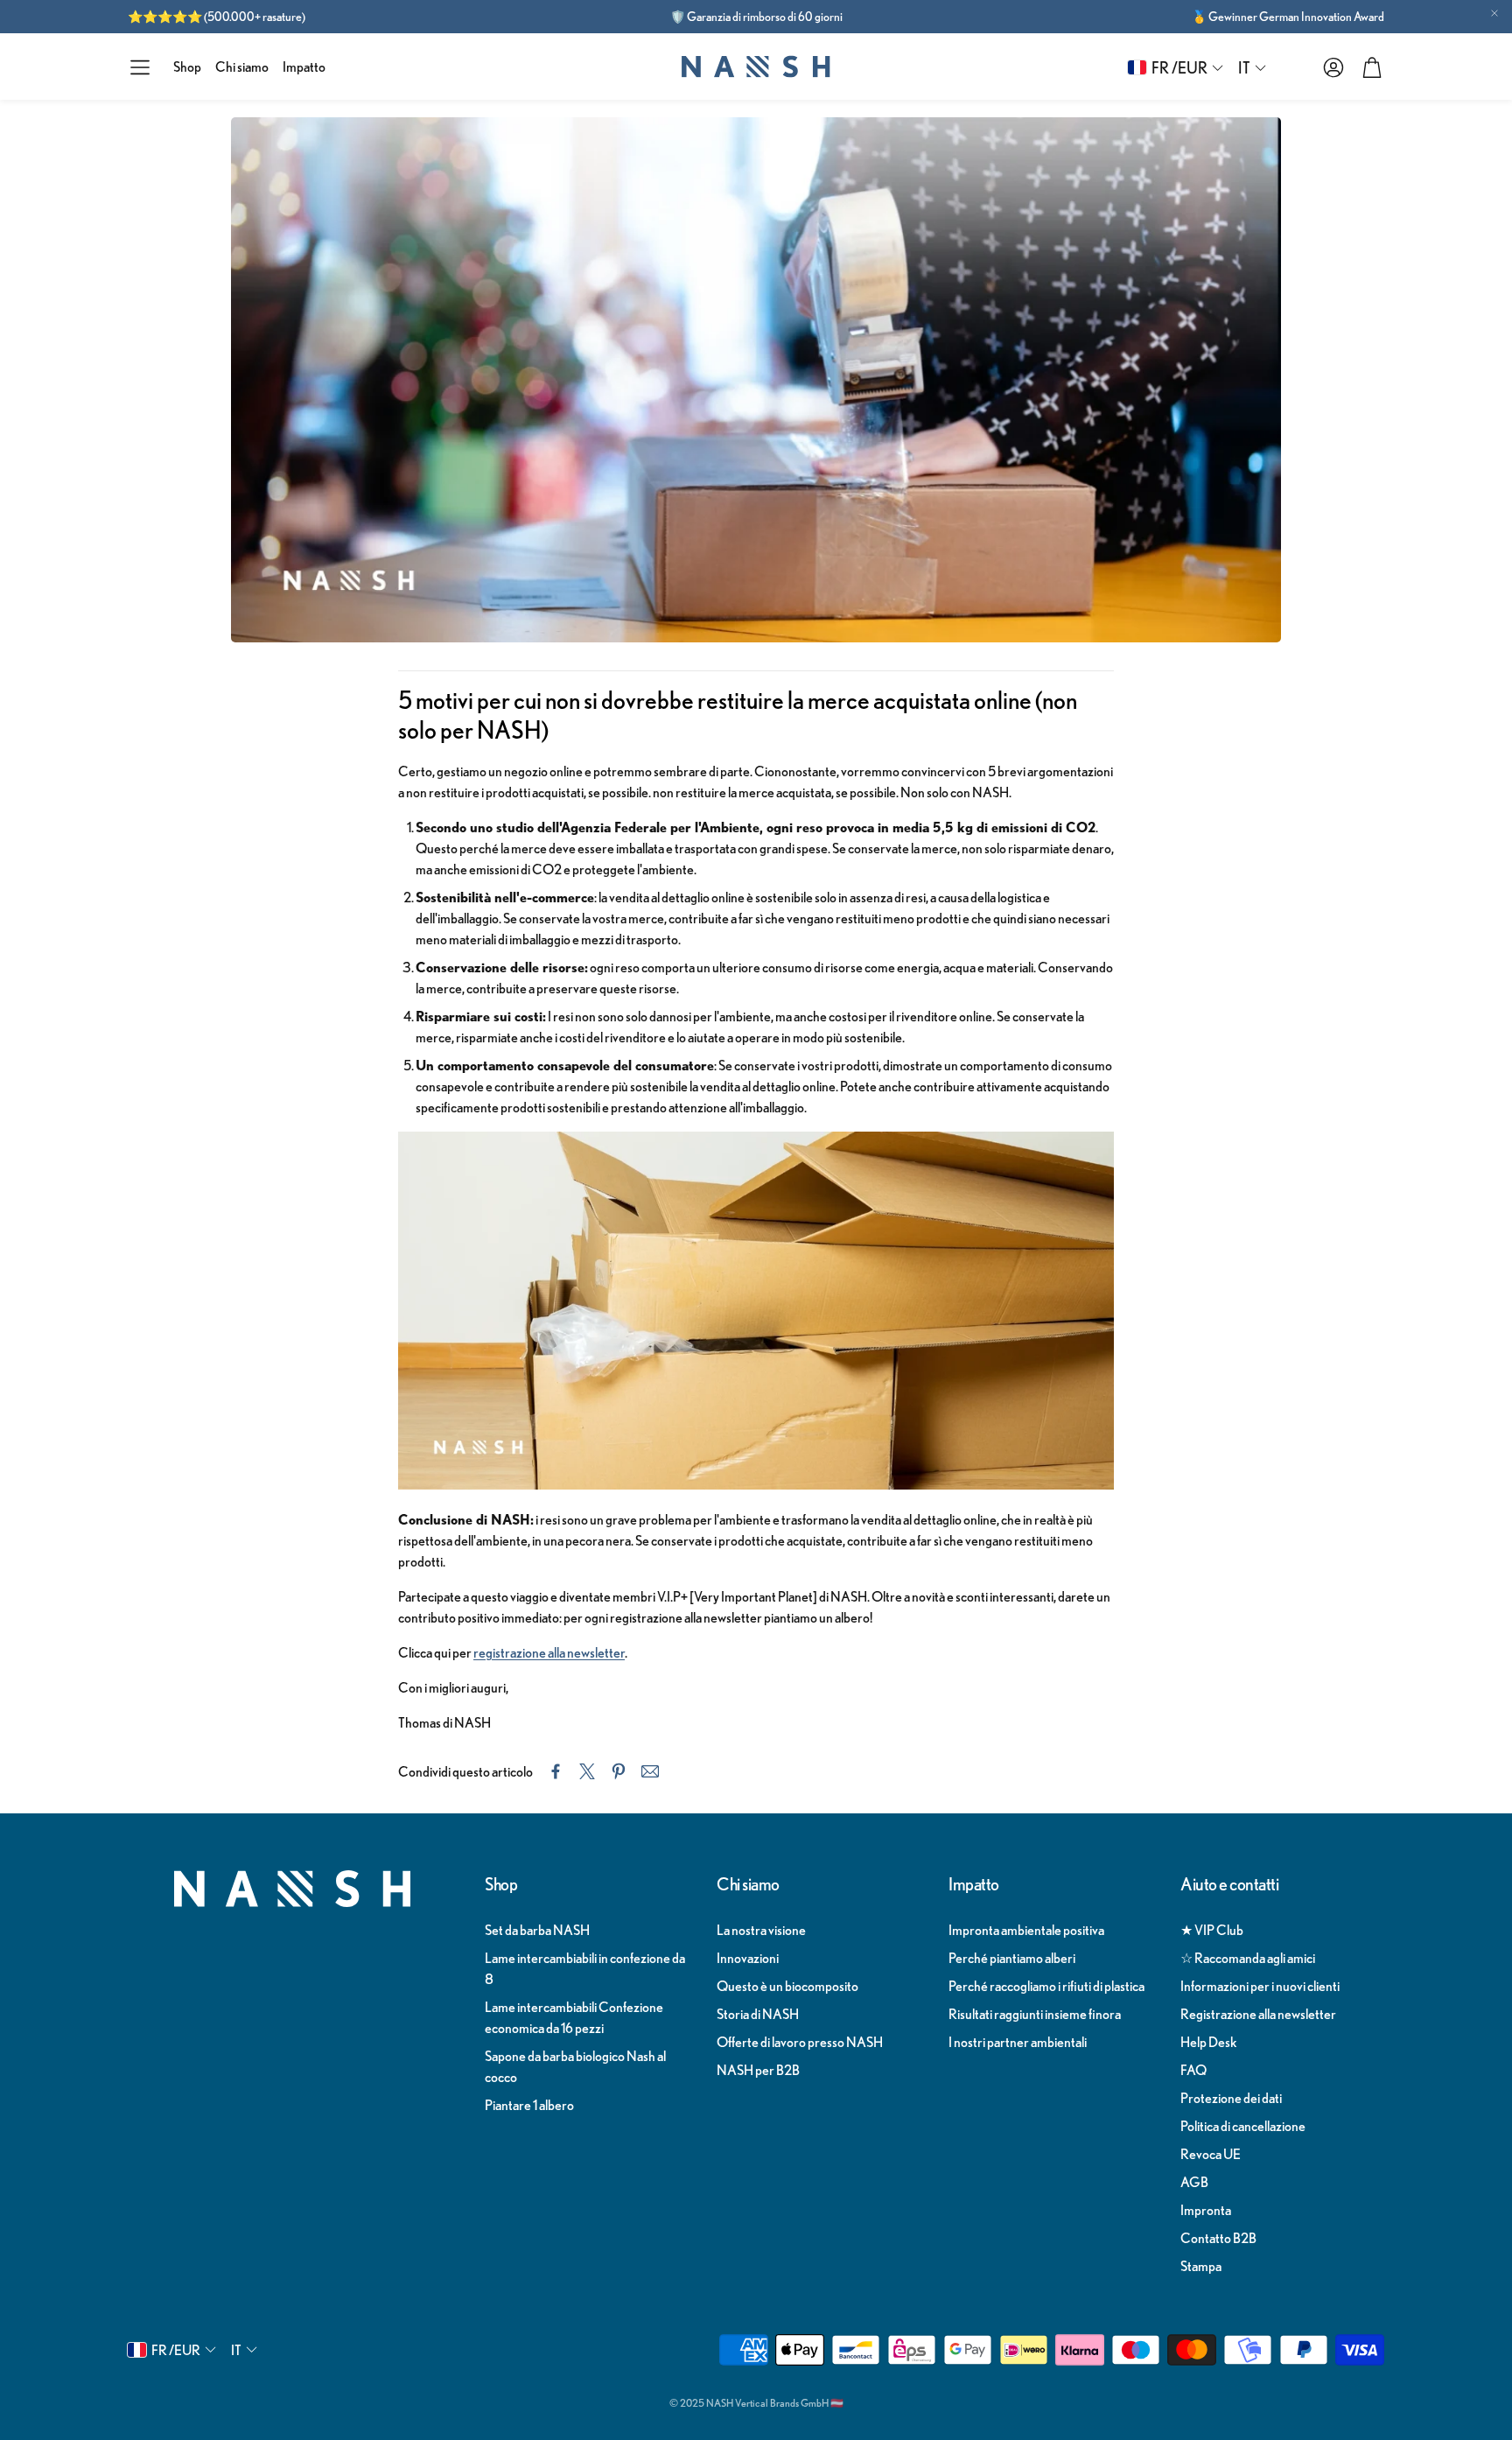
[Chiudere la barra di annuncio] (1494, 13)
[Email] (650, 1771)
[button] (140, 67)
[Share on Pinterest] (619, 1771)
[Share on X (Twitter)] (587, 1771)
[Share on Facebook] (556, 1771)
